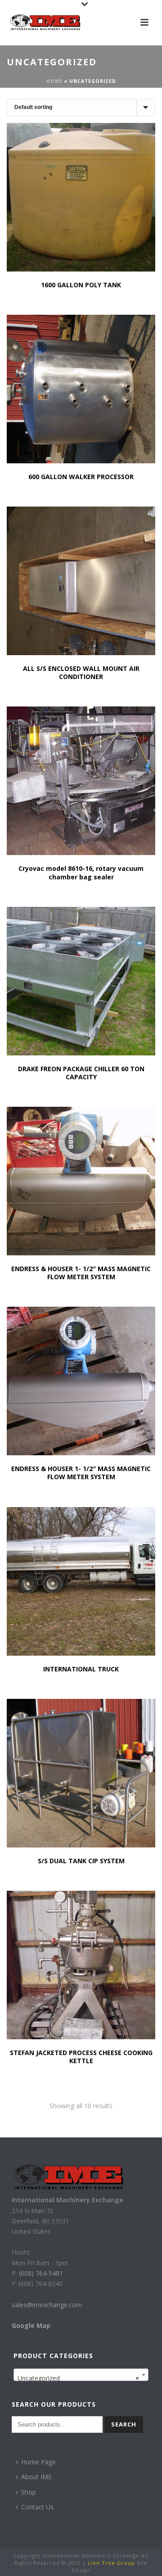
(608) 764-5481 (40, 2273)
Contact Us (37, 2507)
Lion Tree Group (111, 2563)
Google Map (31, 2325)
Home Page (38, 2462)
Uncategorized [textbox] (78, 2378)
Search (124, 2424)
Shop (29, 2492)
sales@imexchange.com (47, 2305)
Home (54, 81)
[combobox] (81, 2375)
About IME (36, 2477)
